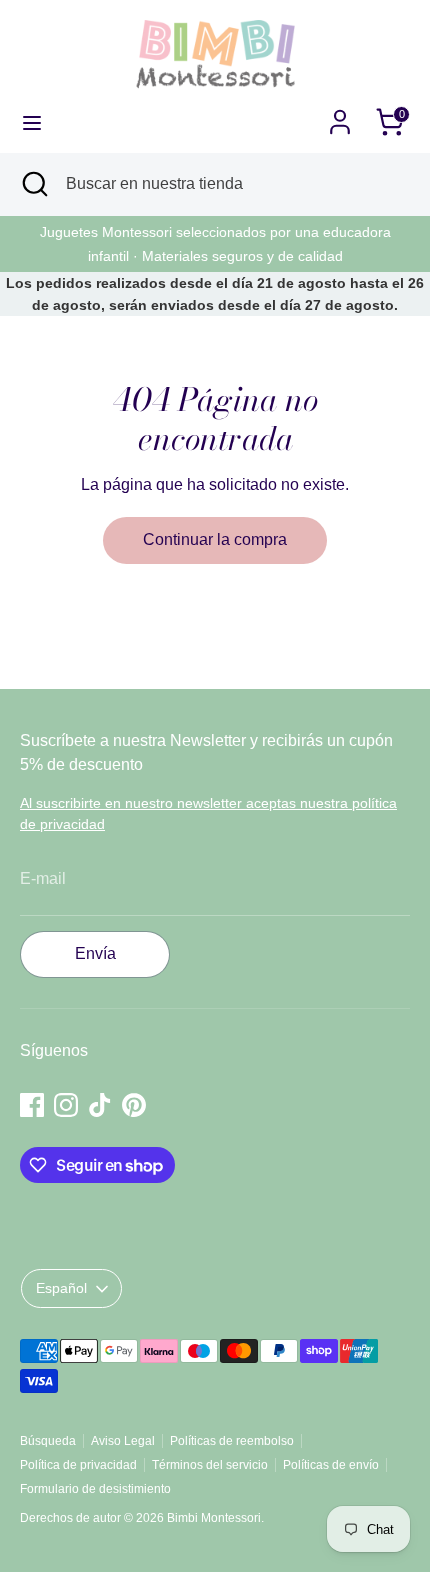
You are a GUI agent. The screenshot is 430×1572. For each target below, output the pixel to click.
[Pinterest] (134, 1105)
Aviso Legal (123, 1441)
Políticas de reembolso (232, 1441)
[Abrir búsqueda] (33, 184)
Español (61, 1288)
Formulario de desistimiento (95, 1489)
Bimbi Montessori (214, 1518)
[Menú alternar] (32, 122)
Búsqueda (48, 1441)
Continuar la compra (215, 539)
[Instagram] (66, 1105)
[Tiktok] (100, 1105)
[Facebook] (32, 1105)
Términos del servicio (210, 1465)
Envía (95, 953)
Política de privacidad (78, 1465)
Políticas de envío (331, 1465)
